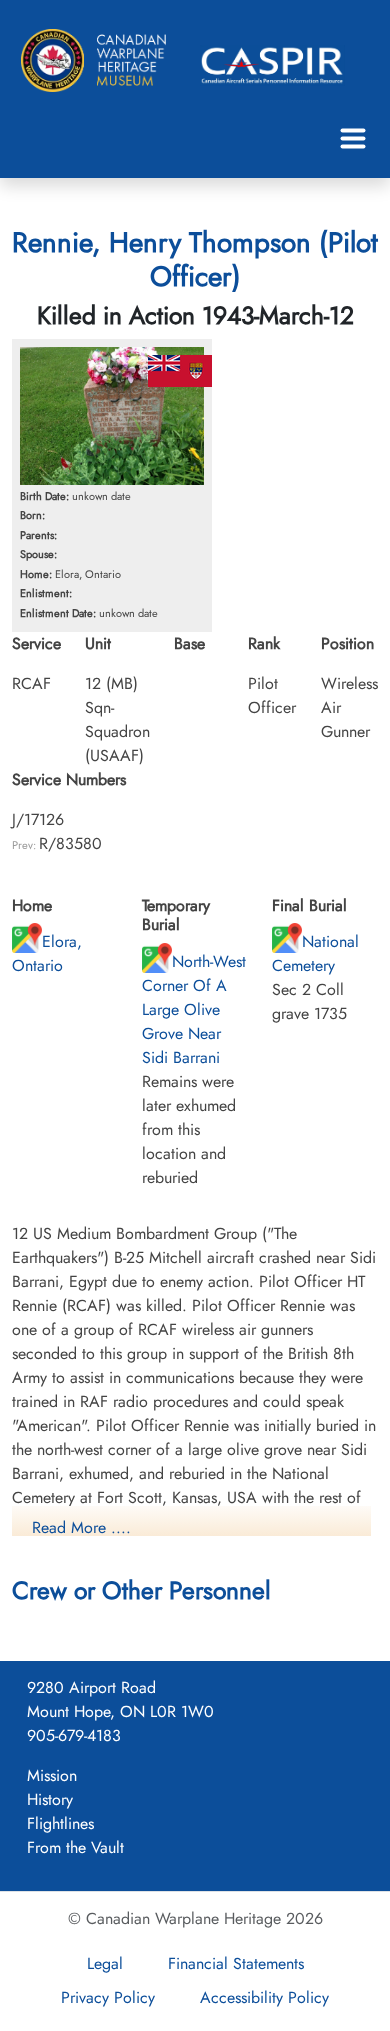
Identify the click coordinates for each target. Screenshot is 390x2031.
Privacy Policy (108, 1997)
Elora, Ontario (47, 953)
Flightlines (60, 1823)
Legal (105, 1963)
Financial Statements (236, 1963)
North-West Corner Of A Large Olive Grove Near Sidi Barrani (194, 1009)
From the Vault (75, 1847)
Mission (52, 1775)
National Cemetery (315, 953)
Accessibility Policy (264, 1997)
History (50, 1799)
